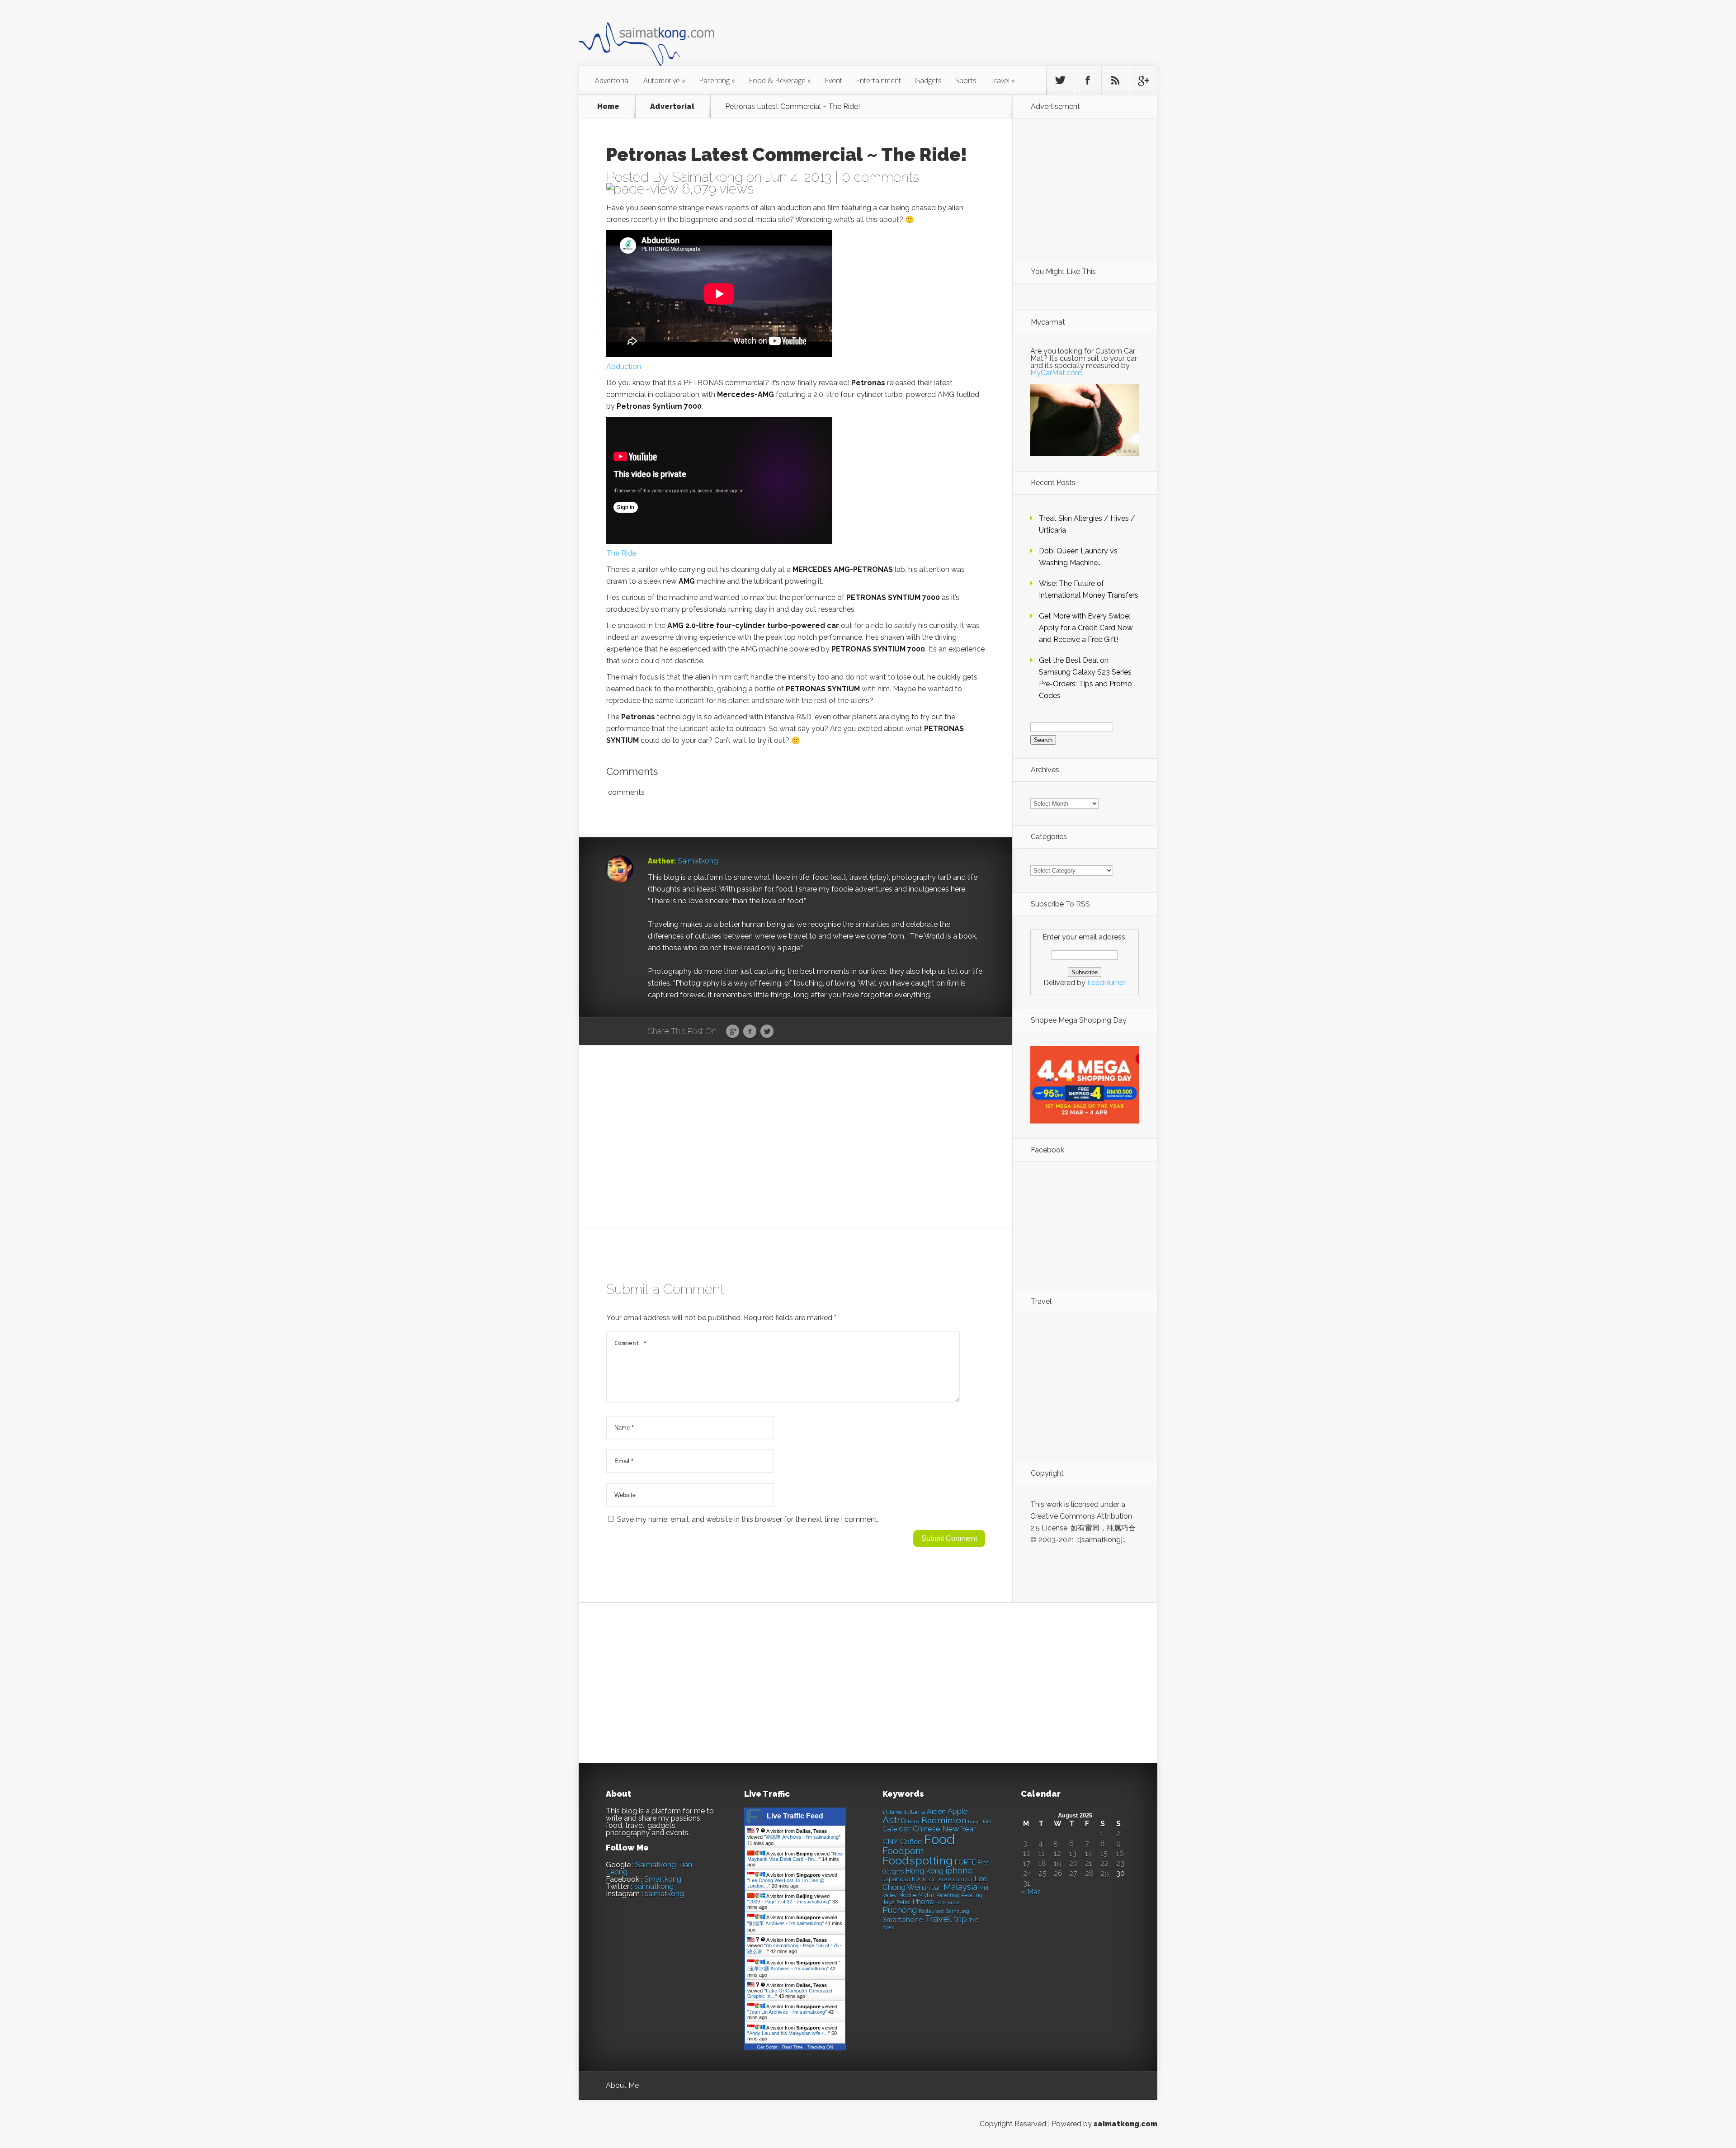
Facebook (750, 1032)
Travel (1002, 80)
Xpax (888, 1928)
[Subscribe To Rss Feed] (1115, 80)
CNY (890, 1842)
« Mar (1030, 1892)
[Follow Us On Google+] (1143, 80)
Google (733, 1032)
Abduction (624, 366)
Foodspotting (918, 1861)
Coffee (911, 1842)
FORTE (965, 1862)
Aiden (936, 1811)
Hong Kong (925, 1871)
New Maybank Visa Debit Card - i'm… (795, 1856)
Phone (923, 1902)
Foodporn (903, 1851)
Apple (958, 1811)
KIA (916, 1879)
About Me (622, 2085)
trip (960, 1919)
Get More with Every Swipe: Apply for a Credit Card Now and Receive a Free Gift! (1086, 628)
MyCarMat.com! (1057, 373)
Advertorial (612, 80)
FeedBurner (1106, 983)
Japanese (896, 1879)
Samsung (958, 1911)
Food (939, 1839)
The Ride (621, 553)
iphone (959, 1871)
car (905, 1829)
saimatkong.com (1125, 2124)
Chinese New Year (944, 1829)
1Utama (914, 1812)
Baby (914, 1822)
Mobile (907, 1895)
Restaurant (931, 1911)
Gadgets (928, 80)
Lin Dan (932, 1888)
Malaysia (960, 1887)
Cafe (890, 1829)
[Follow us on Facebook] (1088, 80)
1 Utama (892, 1812)
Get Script (767, 2047)
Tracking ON (820, 2047)
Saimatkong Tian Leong (649, 1868)
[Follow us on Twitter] (1060, 80)
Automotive (664, 80)
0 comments (880, 177)
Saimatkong (707, 177)
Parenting (717, 80)
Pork (941, 1903)
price (953, 1903)
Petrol (903, 1903)
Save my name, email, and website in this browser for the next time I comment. (748, 1519)
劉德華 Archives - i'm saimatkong (802, 1837)
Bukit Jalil (979, 1822)
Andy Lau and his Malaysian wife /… (789, 2033)
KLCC (930, 1879)
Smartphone (903, 1920)
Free (983, 1862)
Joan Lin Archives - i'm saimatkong (787, 2012)
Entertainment (878, 80)
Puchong (900, 1910)
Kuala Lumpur (955, 1879)
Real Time (793, 2047)
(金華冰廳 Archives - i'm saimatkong (787, 1969)
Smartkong (663, 1879)
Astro (894, 1820)
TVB (974, 1920)
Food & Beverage (780, 80)
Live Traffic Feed (795, 1816)
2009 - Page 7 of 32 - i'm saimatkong (789, 1902)
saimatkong (654, 1886)
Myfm (926, 1895)
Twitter (767, 1032)
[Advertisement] (918, 38)
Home (608, 107)
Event (833, 80)
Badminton (944, 1820)
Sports (966, 80)
